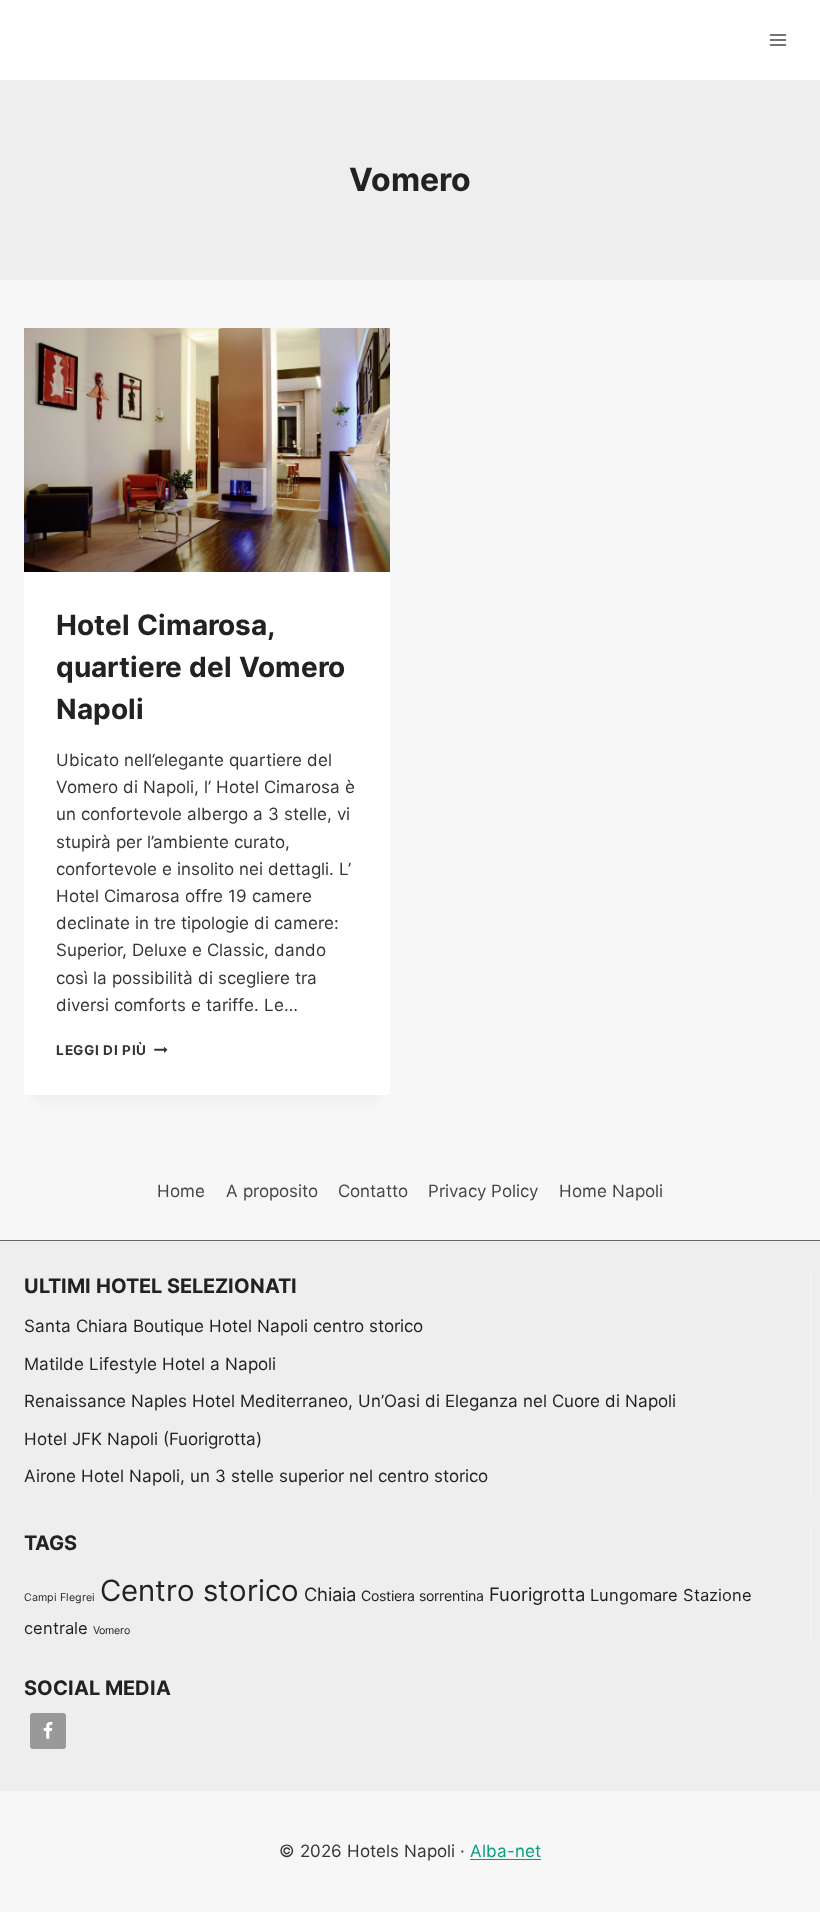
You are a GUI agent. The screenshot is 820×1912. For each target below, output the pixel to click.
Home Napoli (611, 1191)
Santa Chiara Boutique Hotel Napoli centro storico (223, 1326)
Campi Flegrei (59, 1597)
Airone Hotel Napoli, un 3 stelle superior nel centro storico (256, 1476)
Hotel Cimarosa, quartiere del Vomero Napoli (200, 667)
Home (181, 1191)
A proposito (272, 1191)
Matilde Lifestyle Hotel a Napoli (150, 1364)
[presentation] (207, 450)
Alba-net (505, 1851)
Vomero (111, 1630)
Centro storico (199, 1590)
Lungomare (634, 1595)
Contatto (373, 1191)
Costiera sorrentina (422, 1595)
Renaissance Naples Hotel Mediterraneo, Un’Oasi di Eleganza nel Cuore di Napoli (350, 1401)
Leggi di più (112, 1050)
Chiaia (330, 1594)
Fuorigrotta (537, 1594)
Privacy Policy (483, 1191)
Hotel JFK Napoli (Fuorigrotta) (143, 1439)
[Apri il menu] (777, 39)
